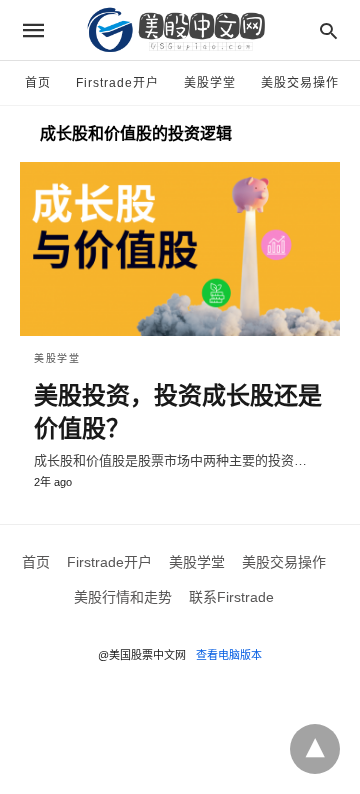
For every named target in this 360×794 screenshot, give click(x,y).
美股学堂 (210, 83)
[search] (328, 30)
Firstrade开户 (117, 83)
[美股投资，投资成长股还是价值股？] (180, 249)
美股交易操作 (300, 83)
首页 (38, 83)
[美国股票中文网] (179, 30)
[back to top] (315, 749)
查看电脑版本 (229, 655)
